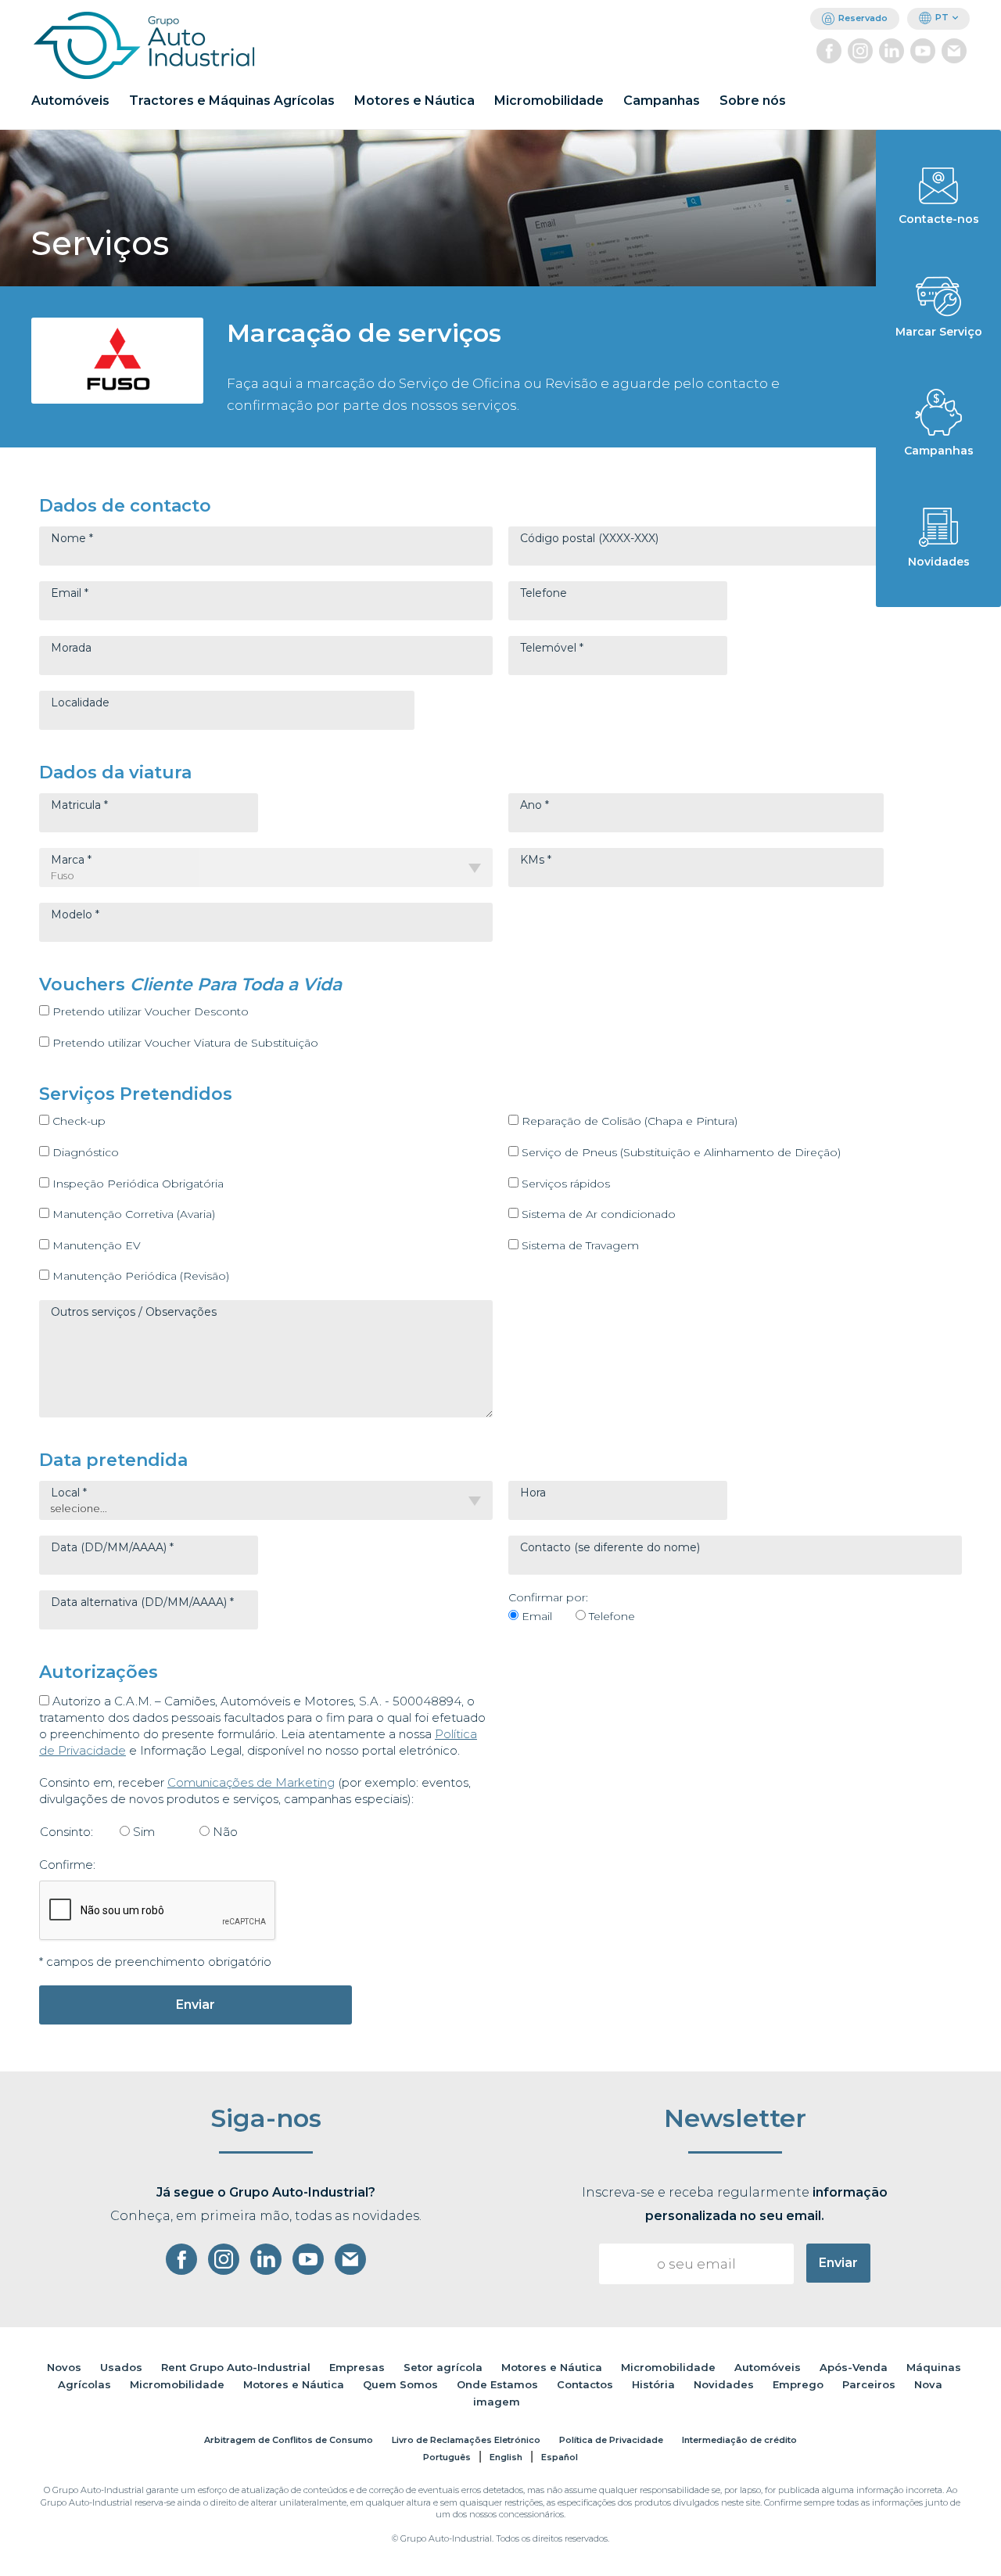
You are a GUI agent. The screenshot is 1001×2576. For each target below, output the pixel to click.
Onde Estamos (497, 2384)
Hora (533, 1493)
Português (447, 2457)
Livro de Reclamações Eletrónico (466, 2440)
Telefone (544, 593)
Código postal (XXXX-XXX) (589, 538)
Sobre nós (753, 101)
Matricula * (79, 805)
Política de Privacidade (611, 2440)
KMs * (536, 860)
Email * (70, 593)
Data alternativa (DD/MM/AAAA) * (142, 1602)
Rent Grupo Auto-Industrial (236, 2367)
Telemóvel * (552, 648)
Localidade (80, 702)
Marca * (71, 860)
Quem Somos (400, 2384)
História (653, 2384)
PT (942, 17)
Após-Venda (854, 2367)
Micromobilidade (549, 101)
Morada (71, 648)
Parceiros (869, 2384)
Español (560, 2457)
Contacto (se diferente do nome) (610, 1547)
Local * (69, 1493)
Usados (121, 2367)
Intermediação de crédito (739, 2440)
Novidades (724, 2384)
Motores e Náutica (414, 101)
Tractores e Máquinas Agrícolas (232, 101)
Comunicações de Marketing (251, 1782)
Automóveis (70, 101)
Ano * (535, 805)
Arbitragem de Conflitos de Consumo (289, 2440)
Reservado (863, 18)
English (506, 2457)
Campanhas (662, 101)
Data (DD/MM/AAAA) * (112, 1547)
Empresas (357, 2367)
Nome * (72, 538)
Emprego (798, 2384)
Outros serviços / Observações (134, 1312)
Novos (64, 2367)
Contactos (585, 2384)
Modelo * (75, 914)
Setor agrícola (443, 2367)
